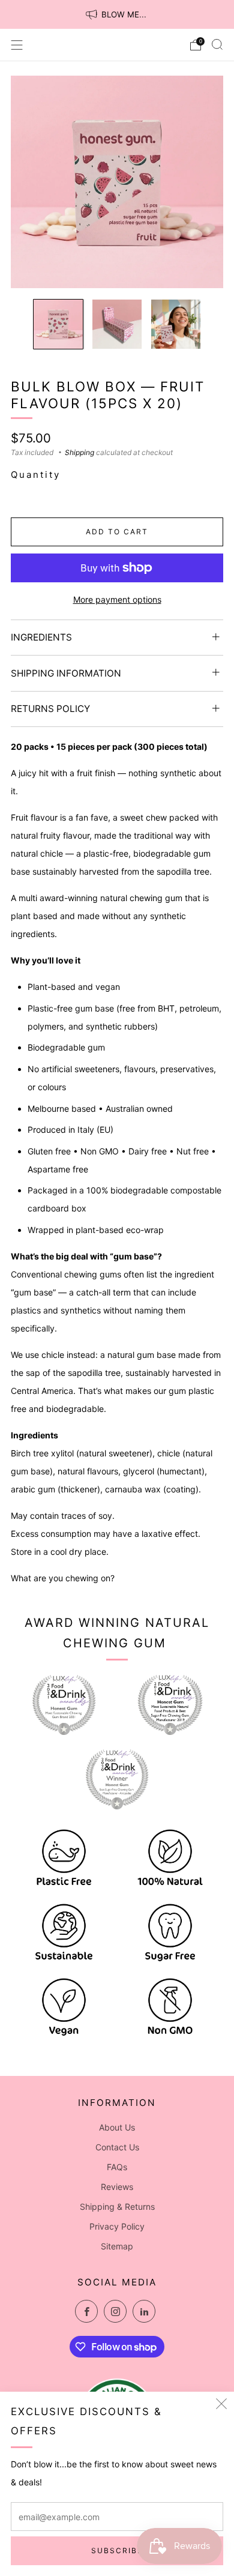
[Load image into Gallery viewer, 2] (117, 324)
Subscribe (117, 2550)
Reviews (117, 2187)
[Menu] (17, 45)
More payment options (117, 599)
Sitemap (117, 2246)
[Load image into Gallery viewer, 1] (58, 324)
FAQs (117, 2167)
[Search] (217, 44)
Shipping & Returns (117, 2206)
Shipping (79, 452)
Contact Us (117, 2147)
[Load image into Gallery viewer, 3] (176, 324)
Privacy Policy (117, 2226)
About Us (117, 2127)
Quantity (36, 475)
